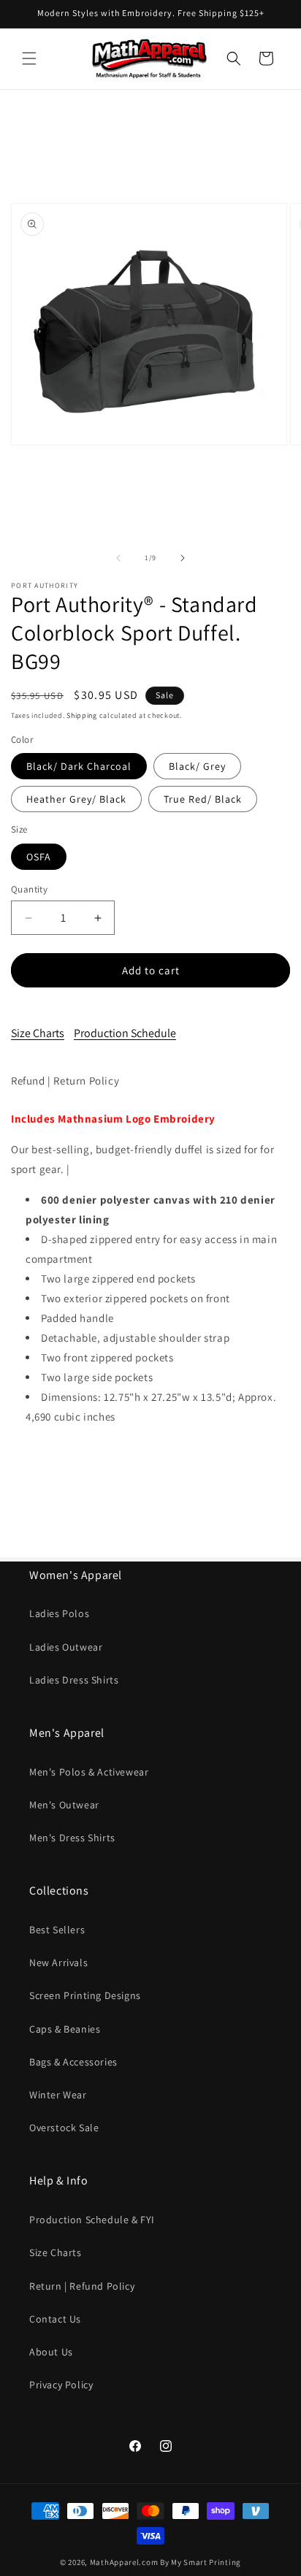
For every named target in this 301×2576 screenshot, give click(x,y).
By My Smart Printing (201, 2562)
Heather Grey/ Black (76, 799)
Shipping (82, 715)
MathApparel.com (124, 2562)
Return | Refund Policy (82, 2286)
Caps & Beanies (65, 2029)
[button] (29, 58)
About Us (51, 2352)
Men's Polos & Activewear (89, 1772)
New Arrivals (58, 1962)
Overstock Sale (64, 2128)
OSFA (39, 857)
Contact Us (55, 2319)
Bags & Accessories (73, 2062)
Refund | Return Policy (65, 1081)
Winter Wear (58, 2095)
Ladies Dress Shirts (74, 1680)
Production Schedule (125, 1033)
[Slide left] (118, 558)
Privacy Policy (61, 2385)
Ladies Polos (59, 1613)
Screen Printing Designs (85, 1995)
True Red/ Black (203, 799)
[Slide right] (183, 558)
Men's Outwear (64, 1805)
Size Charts (38, 1033)
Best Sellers (57, 1930)
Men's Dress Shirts (72, 1838)
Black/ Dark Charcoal (79, 766)
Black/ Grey (197, 766)
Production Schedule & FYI (92, 2220)
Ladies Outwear (66, 1647)
